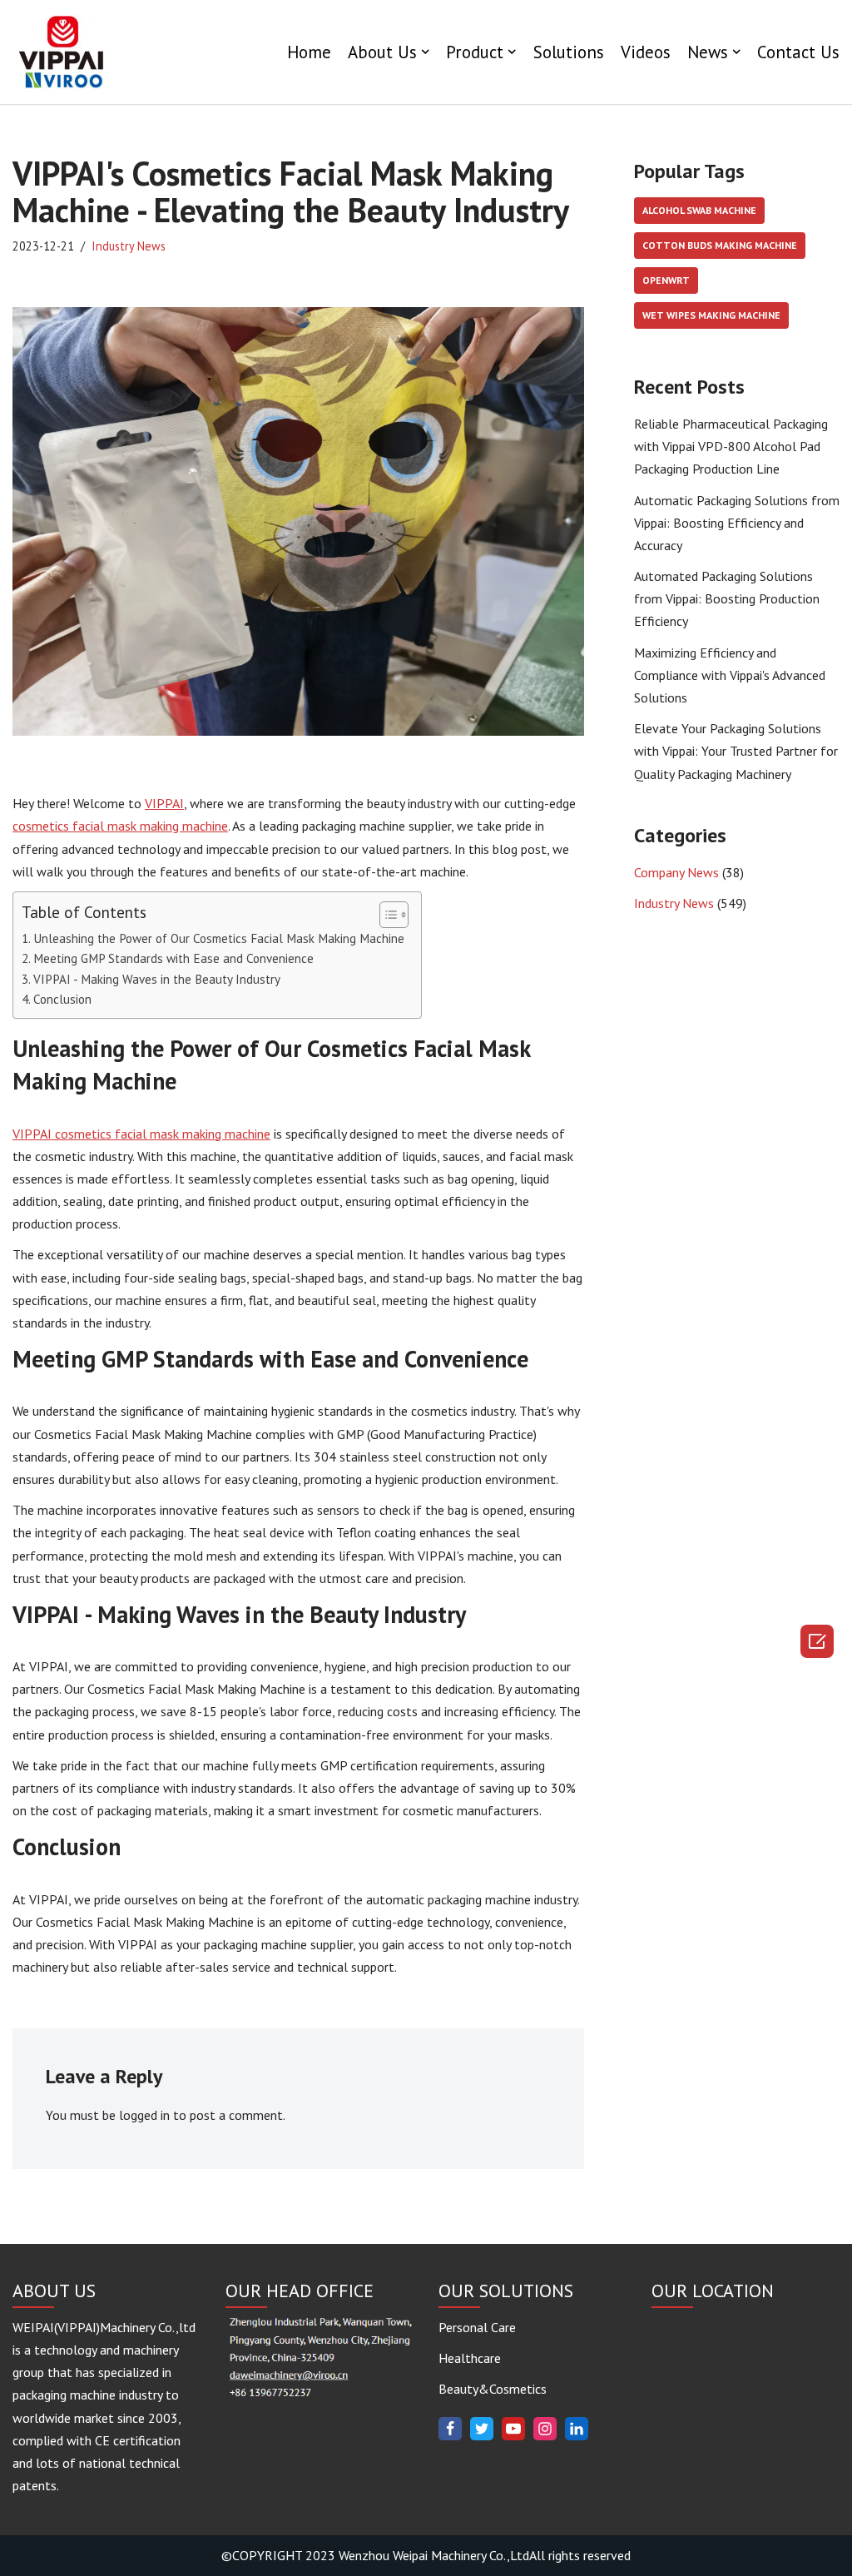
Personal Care (477, 2327)
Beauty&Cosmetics (493, 2389)
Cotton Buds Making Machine (720, 245)
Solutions (569, 52)
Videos (646, 52)
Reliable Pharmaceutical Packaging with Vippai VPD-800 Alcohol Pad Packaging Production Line (731, 446)
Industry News (129, 246)
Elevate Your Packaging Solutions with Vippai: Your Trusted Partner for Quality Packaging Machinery (736, 751)
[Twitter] (482, 2429)
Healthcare (470, 2358)
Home (309, 52)
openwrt (666, 280)
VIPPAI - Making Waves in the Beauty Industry (157, 979)
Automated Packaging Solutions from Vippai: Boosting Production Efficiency (727, 598)
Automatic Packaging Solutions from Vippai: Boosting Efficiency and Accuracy (737, 523)
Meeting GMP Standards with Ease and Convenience (173, 958)
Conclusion (62, 999)
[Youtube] (513, 2429)
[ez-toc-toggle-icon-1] (386, 915)
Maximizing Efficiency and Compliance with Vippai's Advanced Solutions (730, 675)
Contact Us (798, 52)
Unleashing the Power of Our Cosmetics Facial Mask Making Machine (219, 938)
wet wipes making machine (711, 315)
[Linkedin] (577, 2429)
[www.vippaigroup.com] (62, 52)
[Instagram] (545, 2429)
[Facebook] (450, 2429)
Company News (676, 872)
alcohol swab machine (699, 210)
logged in (144, 2115)
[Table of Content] (394, 915)
